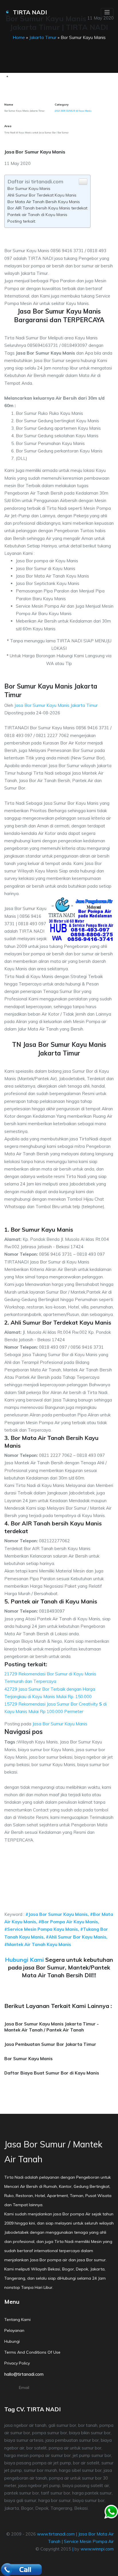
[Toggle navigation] (107, 12)
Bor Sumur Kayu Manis (29, 188)
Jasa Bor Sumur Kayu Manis (60, 1724)
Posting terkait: (22, 221)
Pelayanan (14, 2330)
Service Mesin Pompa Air (89, 2541)
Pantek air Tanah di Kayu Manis (37, 215)
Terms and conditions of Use (32, 2352)
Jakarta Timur (43, 37)
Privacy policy (17, 2363)
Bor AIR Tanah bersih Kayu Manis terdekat (47, 208)
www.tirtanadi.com (56, 2534)
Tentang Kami (17, 2320)
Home (19, 37)
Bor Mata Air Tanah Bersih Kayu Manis (44, 202)
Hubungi (12, 2341)
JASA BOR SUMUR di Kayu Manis (73, 111)
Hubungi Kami (24, 1960)
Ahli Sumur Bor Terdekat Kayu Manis (42, 195)
